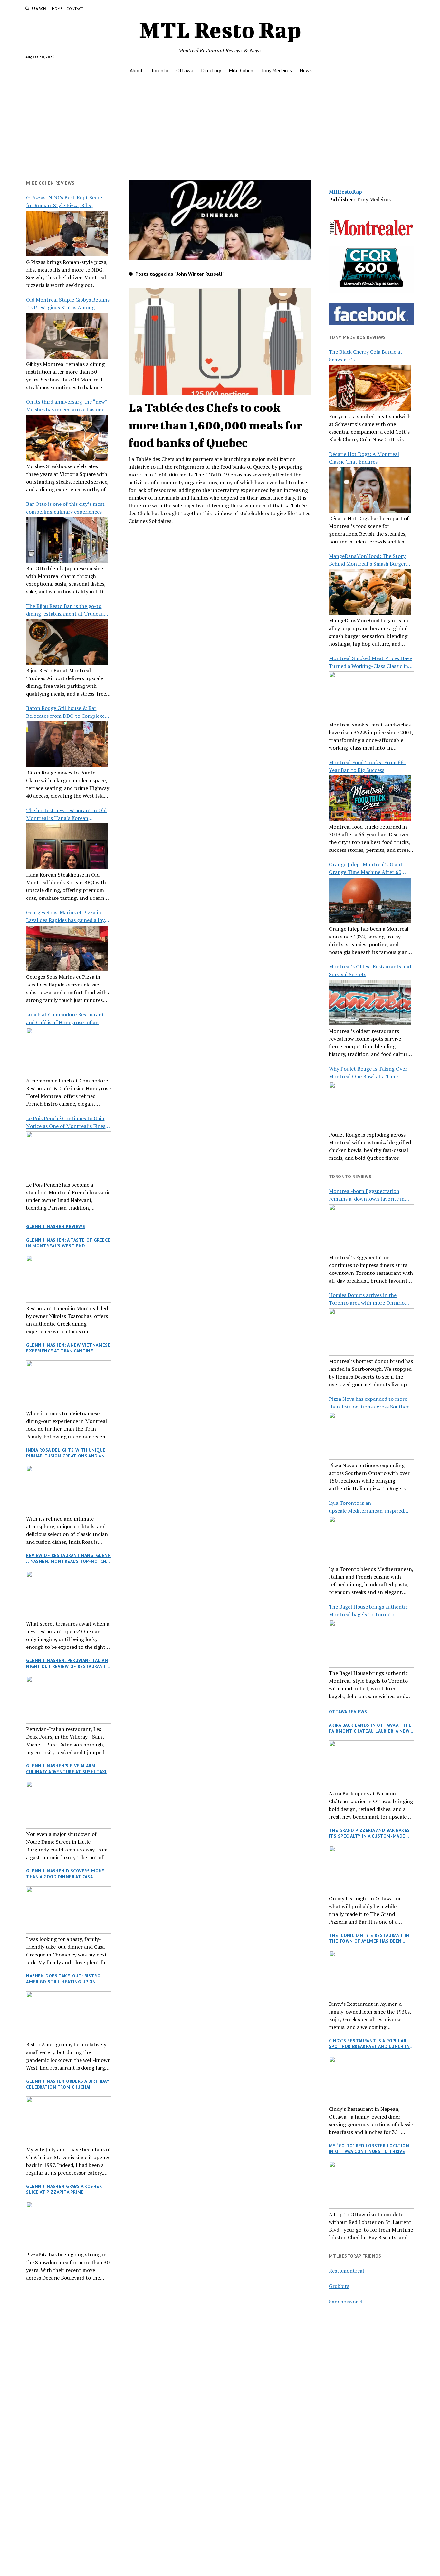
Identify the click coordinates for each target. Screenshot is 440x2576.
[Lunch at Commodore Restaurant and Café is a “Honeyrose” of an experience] (69, 1052)
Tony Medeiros (276, 70)
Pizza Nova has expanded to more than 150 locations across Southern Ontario (370, 1403)
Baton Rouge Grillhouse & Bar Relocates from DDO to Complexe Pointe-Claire (65, 712)
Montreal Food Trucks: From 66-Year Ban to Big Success (367, 766)
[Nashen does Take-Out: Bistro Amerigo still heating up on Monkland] (69, 2015)
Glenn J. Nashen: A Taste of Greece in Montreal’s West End (68, 1243)
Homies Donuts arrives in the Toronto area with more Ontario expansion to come (367, 1299)
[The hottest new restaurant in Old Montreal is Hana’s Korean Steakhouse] (67, 846)
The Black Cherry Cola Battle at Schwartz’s (366, 356)
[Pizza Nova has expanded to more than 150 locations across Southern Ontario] (371, 1436)
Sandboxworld (346, 2302)
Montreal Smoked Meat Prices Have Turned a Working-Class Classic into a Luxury (371, 662)
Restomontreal (346, 2271)
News (306, 70)
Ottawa (185, 70)
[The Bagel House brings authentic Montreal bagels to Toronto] (371, 1644)
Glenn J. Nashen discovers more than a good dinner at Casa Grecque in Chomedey (65, 1874)
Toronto (160, 70)
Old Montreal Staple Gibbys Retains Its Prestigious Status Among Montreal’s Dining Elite (68, 304)
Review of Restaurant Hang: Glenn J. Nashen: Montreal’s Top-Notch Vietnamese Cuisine (68, 1558)
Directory (211, 70)
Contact (75, 9)
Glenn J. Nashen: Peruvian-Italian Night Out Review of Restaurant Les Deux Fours (67, 1663)
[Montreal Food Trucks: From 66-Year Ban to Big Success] (370, 798)
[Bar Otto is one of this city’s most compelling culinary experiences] (67, 540)
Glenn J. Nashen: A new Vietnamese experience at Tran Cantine (68, 1348)
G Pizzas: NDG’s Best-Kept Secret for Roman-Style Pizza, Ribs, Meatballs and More (65, 202)
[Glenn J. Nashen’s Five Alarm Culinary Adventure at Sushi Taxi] (69, 1805)
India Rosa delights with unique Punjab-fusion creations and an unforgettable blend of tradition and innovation (66, 1453)
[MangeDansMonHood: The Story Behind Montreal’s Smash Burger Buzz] (370, 592)
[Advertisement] (220, 129)
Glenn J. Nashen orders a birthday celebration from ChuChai (68, 2084)
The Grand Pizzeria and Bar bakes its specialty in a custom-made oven (369, 1833)
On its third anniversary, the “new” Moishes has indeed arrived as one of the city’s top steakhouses (68, 406)
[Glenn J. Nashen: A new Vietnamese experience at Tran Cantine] (69, 1384)
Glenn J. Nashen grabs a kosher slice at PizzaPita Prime (64, 2189)
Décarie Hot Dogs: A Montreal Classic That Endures (364, 458)
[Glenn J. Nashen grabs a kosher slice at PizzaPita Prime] (69, 2225)
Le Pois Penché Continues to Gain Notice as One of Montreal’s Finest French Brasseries (67, 1122)
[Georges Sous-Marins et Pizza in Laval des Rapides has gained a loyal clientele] (67, 948)
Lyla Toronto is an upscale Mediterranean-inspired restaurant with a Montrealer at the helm (371, 1507)
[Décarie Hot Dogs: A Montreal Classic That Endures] (370, 490)
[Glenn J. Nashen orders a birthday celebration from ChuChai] (69, 2120)
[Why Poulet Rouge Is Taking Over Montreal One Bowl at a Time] (371, 1106)
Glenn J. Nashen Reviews (56, 1226)
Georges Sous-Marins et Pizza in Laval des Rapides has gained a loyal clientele (67, 916)
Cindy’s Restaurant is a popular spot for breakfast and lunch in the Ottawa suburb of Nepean (369, 2043)
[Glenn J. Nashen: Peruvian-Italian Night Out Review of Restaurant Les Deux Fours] (69, 1700)
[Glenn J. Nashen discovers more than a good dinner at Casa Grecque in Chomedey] (69, 1910)
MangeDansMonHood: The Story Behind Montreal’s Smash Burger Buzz (367, 560)
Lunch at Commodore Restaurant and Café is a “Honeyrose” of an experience (65, 1019)
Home (57, 9)
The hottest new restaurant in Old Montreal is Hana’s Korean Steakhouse (66, 814)
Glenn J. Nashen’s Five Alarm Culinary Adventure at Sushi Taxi (66, 1769)
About (136, 70)
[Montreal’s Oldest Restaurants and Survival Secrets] (370, 1003)
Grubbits (339, 2286)
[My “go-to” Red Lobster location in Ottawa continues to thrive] (371, 2185)
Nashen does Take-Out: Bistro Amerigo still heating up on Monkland (63, 1979)
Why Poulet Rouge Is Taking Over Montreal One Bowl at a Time (368, 1072)
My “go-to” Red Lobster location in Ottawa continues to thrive (369, 2148)
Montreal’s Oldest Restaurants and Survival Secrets (370, 970)
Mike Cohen (241, 70)
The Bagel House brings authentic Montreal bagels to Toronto (368, 1610)
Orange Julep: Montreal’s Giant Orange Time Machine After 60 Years (366, 868)
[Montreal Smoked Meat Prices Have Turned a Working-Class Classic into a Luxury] (371, 695)
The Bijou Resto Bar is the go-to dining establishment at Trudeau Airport (65, 610)
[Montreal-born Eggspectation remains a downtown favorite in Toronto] (371, 1228)
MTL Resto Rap (220, 30)
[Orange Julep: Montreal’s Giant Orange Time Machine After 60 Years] (370, 900)
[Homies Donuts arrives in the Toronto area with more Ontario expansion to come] (371, 1332)
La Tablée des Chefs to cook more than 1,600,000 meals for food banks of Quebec (215, 425)
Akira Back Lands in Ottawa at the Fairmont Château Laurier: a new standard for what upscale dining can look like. (371, 1728)
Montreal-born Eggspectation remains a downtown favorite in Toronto (367, 1195)
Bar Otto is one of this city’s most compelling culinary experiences (65, 508)
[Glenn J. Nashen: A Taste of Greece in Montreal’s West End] (69, 1279)
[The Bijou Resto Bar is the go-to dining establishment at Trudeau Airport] (67, 642)
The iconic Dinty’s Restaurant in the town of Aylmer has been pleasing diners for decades (369, 1938)
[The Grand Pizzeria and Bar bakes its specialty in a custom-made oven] (371, 1870)
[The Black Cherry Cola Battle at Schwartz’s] (370, 388)
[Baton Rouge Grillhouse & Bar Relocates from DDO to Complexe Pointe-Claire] (67, 744)
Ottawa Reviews (348, 1712)
